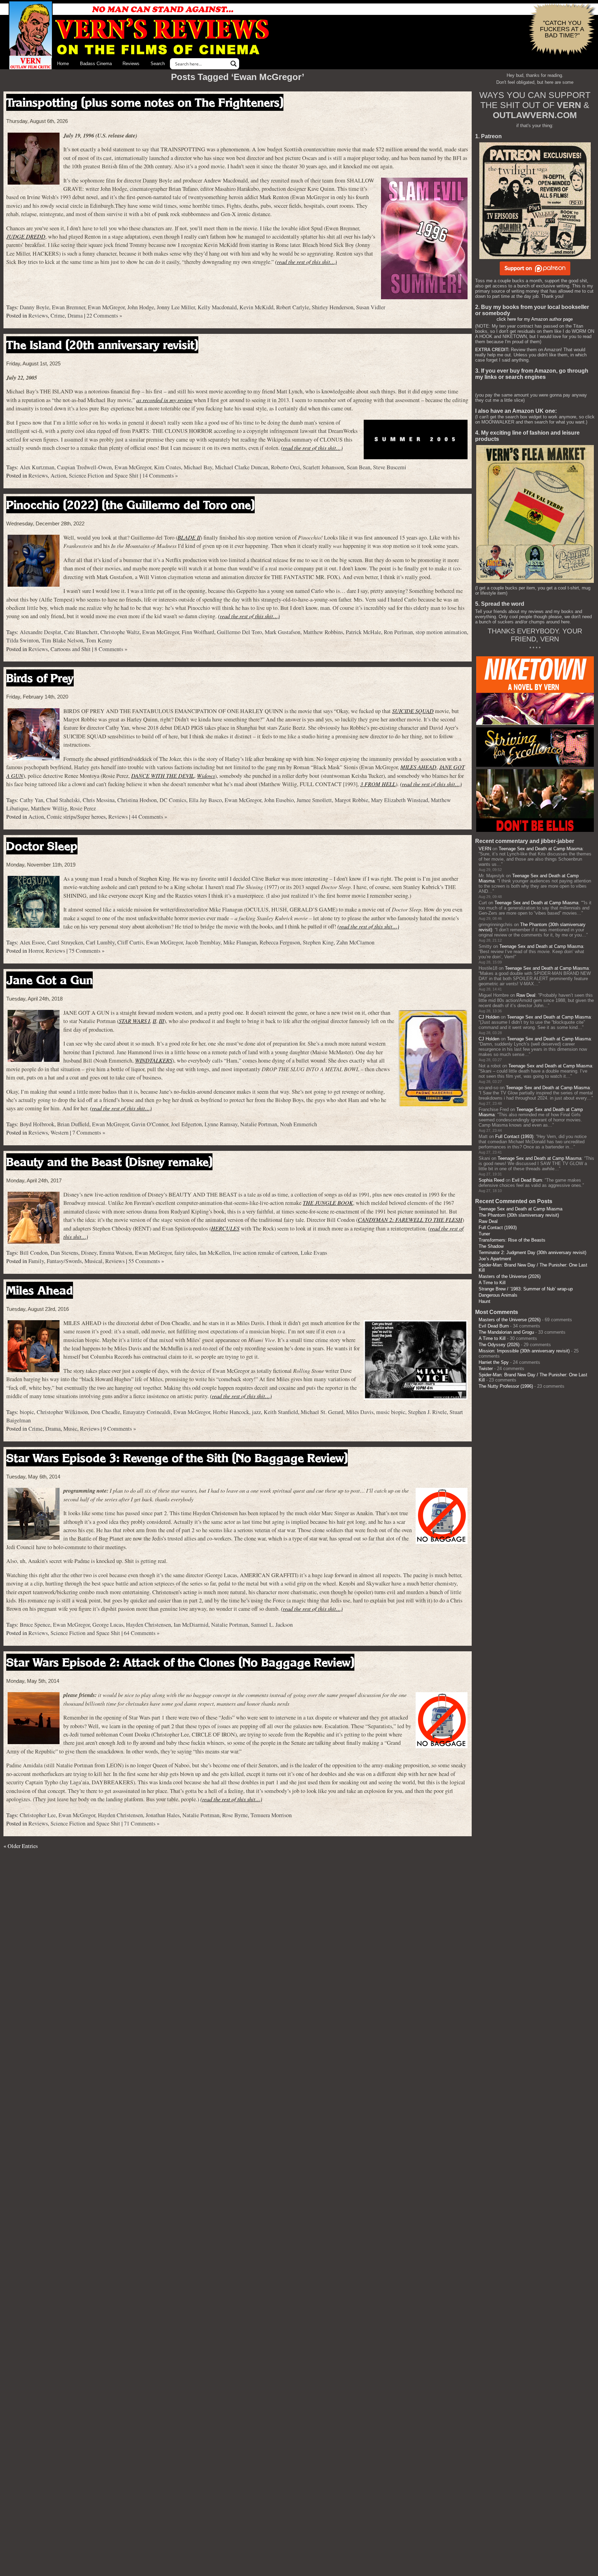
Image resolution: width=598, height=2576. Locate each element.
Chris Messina (99, 800)
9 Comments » (120, 1429)
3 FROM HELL (378, 784)
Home (63, 64)
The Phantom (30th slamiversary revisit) (519, 1215)
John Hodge (141, 307)
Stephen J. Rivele (427, 1412)
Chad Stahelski (63, 800)
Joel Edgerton (186, 1124)
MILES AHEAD (418, 767)
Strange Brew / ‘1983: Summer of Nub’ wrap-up (526, 1289)
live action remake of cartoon (265, 1253)
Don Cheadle (105, 1412)
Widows (206, 776)
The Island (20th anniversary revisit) (102, 345)
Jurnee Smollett (314, 800)
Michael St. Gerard (322, 1412)
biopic (27, 1412)
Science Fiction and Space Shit (104, 476)
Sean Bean (359, 467)
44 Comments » (149, 817)
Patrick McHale (363, 632)
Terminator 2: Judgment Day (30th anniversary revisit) (532, 1253)
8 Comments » (111, 649)
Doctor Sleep (42, 846)
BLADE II (189, 537)
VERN (485, 849)
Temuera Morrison (271, 1815)
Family (36, 1261)
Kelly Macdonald (217, 307)
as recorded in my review (164, 400)
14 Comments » (160, 476)
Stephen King (318, 942)
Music (70, 1429)
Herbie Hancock (231, 1412)
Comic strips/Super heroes (76, 817)
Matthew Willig (49, 808)
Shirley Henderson (333, 307)
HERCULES (225, 1228)
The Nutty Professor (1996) (506, 1386)
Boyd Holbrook (37, 1124)
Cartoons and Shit (71, 649)
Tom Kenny (99, 640)
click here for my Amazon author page (535, 319)
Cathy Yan (31, 800)
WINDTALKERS (154, 1060)
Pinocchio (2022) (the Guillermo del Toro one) (130, 505)
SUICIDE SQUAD (413, 711)
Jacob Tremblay (203, 942)
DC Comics (173, 800)
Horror (36, 951)
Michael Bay (198, 467)
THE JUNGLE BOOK (328, 1203)
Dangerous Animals (498, 1295)
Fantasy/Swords (64, 1261)
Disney (89, 1253)
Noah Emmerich (298, 1124)
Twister (486, 1369)
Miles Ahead (40, 1290)
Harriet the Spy (494, 1362)
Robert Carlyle (293, 307)
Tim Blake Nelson (62, 640)
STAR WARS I (134, 1021)
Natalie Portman (259, 1124)
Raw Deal (526, 995)
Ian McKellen (215, 1253)
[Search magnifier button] (234, 64)
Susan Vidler (371, 307)
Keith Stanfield (281, 1412)
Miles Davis (360, 1412)
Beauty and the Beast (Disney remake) (109, 1162)
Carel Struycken (65, 942)
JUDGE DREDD (26, 236)
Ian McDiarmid (191, 1625)
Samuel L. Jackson (272, 1625)
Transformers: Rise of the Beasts (512, 1240)
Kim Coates (167, 467)
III (161, 1021)
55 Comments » (146, 1261)
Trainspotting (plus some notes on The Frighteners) (145, 102)
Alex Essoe (32, 942)
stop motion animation (441, 632)
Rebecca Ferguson (280, 942)
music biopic (391, 1412)
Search (158, 64)
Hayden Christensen (148, 1625)
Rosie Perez (83, 808)
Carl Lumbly (100, 942)
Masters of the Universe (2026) (510, 1276)
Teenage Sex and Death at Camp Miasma (541, 849)
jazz (256, 1412)
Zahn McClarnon (355, 942)
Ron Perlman (398, 632)
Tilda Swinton (22, 640)
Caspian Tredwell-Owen (84, 467)
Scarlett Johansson (323, 467)
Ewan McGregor (106, 307)
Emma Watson (116, 1253)
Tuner (484, 1234)
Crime (58, 316)
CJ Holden (489, 1017)
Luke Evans (314, 1253)
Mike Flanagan (240, 942)
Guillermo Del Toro (239, 632)
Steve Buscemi (390, 467)
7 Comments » (89, 1132)
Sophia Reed (491, 1180)
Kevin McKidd (256, 307)
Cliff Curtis (130, 942)
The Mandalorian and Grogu (506, 1332)
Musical (93, 1261)
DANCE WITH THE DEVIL (163, 776)
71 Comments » (142, 1823)
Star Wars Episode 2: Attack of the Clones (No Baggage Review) (180, 1662)
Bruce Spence (35, 1625)
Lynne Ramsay (221, 1124)
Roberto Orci (286, 467)
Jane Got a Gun (49, 980)
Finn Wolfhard (198, 632)
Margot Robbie (351, 800)
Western (60, 1132)
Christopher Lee (38, 1815)
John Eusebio (279, 800)
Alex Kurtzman (37, 467)
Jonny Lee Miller (176, 307)
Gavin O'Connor (150, 1124)
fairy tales (185, 1253)
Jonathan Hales (163, 1815)
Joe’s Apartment (495, 1259)
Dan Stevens (64, 1253)
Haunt (484, 1301)
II (154, 1021)
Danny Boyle (34, 307)
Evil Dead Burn (527, 1180)
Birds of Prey (40, 678)
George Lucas (108, 1625)
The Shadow (491, 1246)
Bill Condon (34, 1253)
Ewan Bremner (69, 307)
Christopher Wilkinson (62, 1412)
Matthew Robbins (323, 632)
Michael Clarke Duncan (242, 467)
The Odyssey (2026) (499, 1345)
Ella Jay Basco (205, 800)
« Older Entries (21, 1846)
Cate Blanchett (81, 632)
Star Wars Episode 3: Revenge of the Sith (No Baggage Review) (177, 1458)
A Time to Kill (492, 1283)
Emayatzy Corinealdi (147, 1412)
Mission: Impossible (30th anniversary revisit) (524, 1351)
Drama (75, 316)
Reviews (131, 64)
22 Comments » (104, 316)
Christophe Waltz (120, 632)
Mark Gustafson (283, 632)
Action (58, 476)
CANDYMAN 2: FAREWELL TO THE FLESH (410, 1220)
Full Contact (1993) (514, 1136)
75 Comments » (87, 951)
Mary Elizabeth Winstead (400, 800)
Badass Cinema (96, 64)
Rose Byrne (235, 1815)
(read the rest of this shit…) (306, 262)
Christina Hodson (137, 800)
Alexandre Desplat (40, 632)
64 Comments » (142, 1633)
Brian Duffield (73, 1124)
